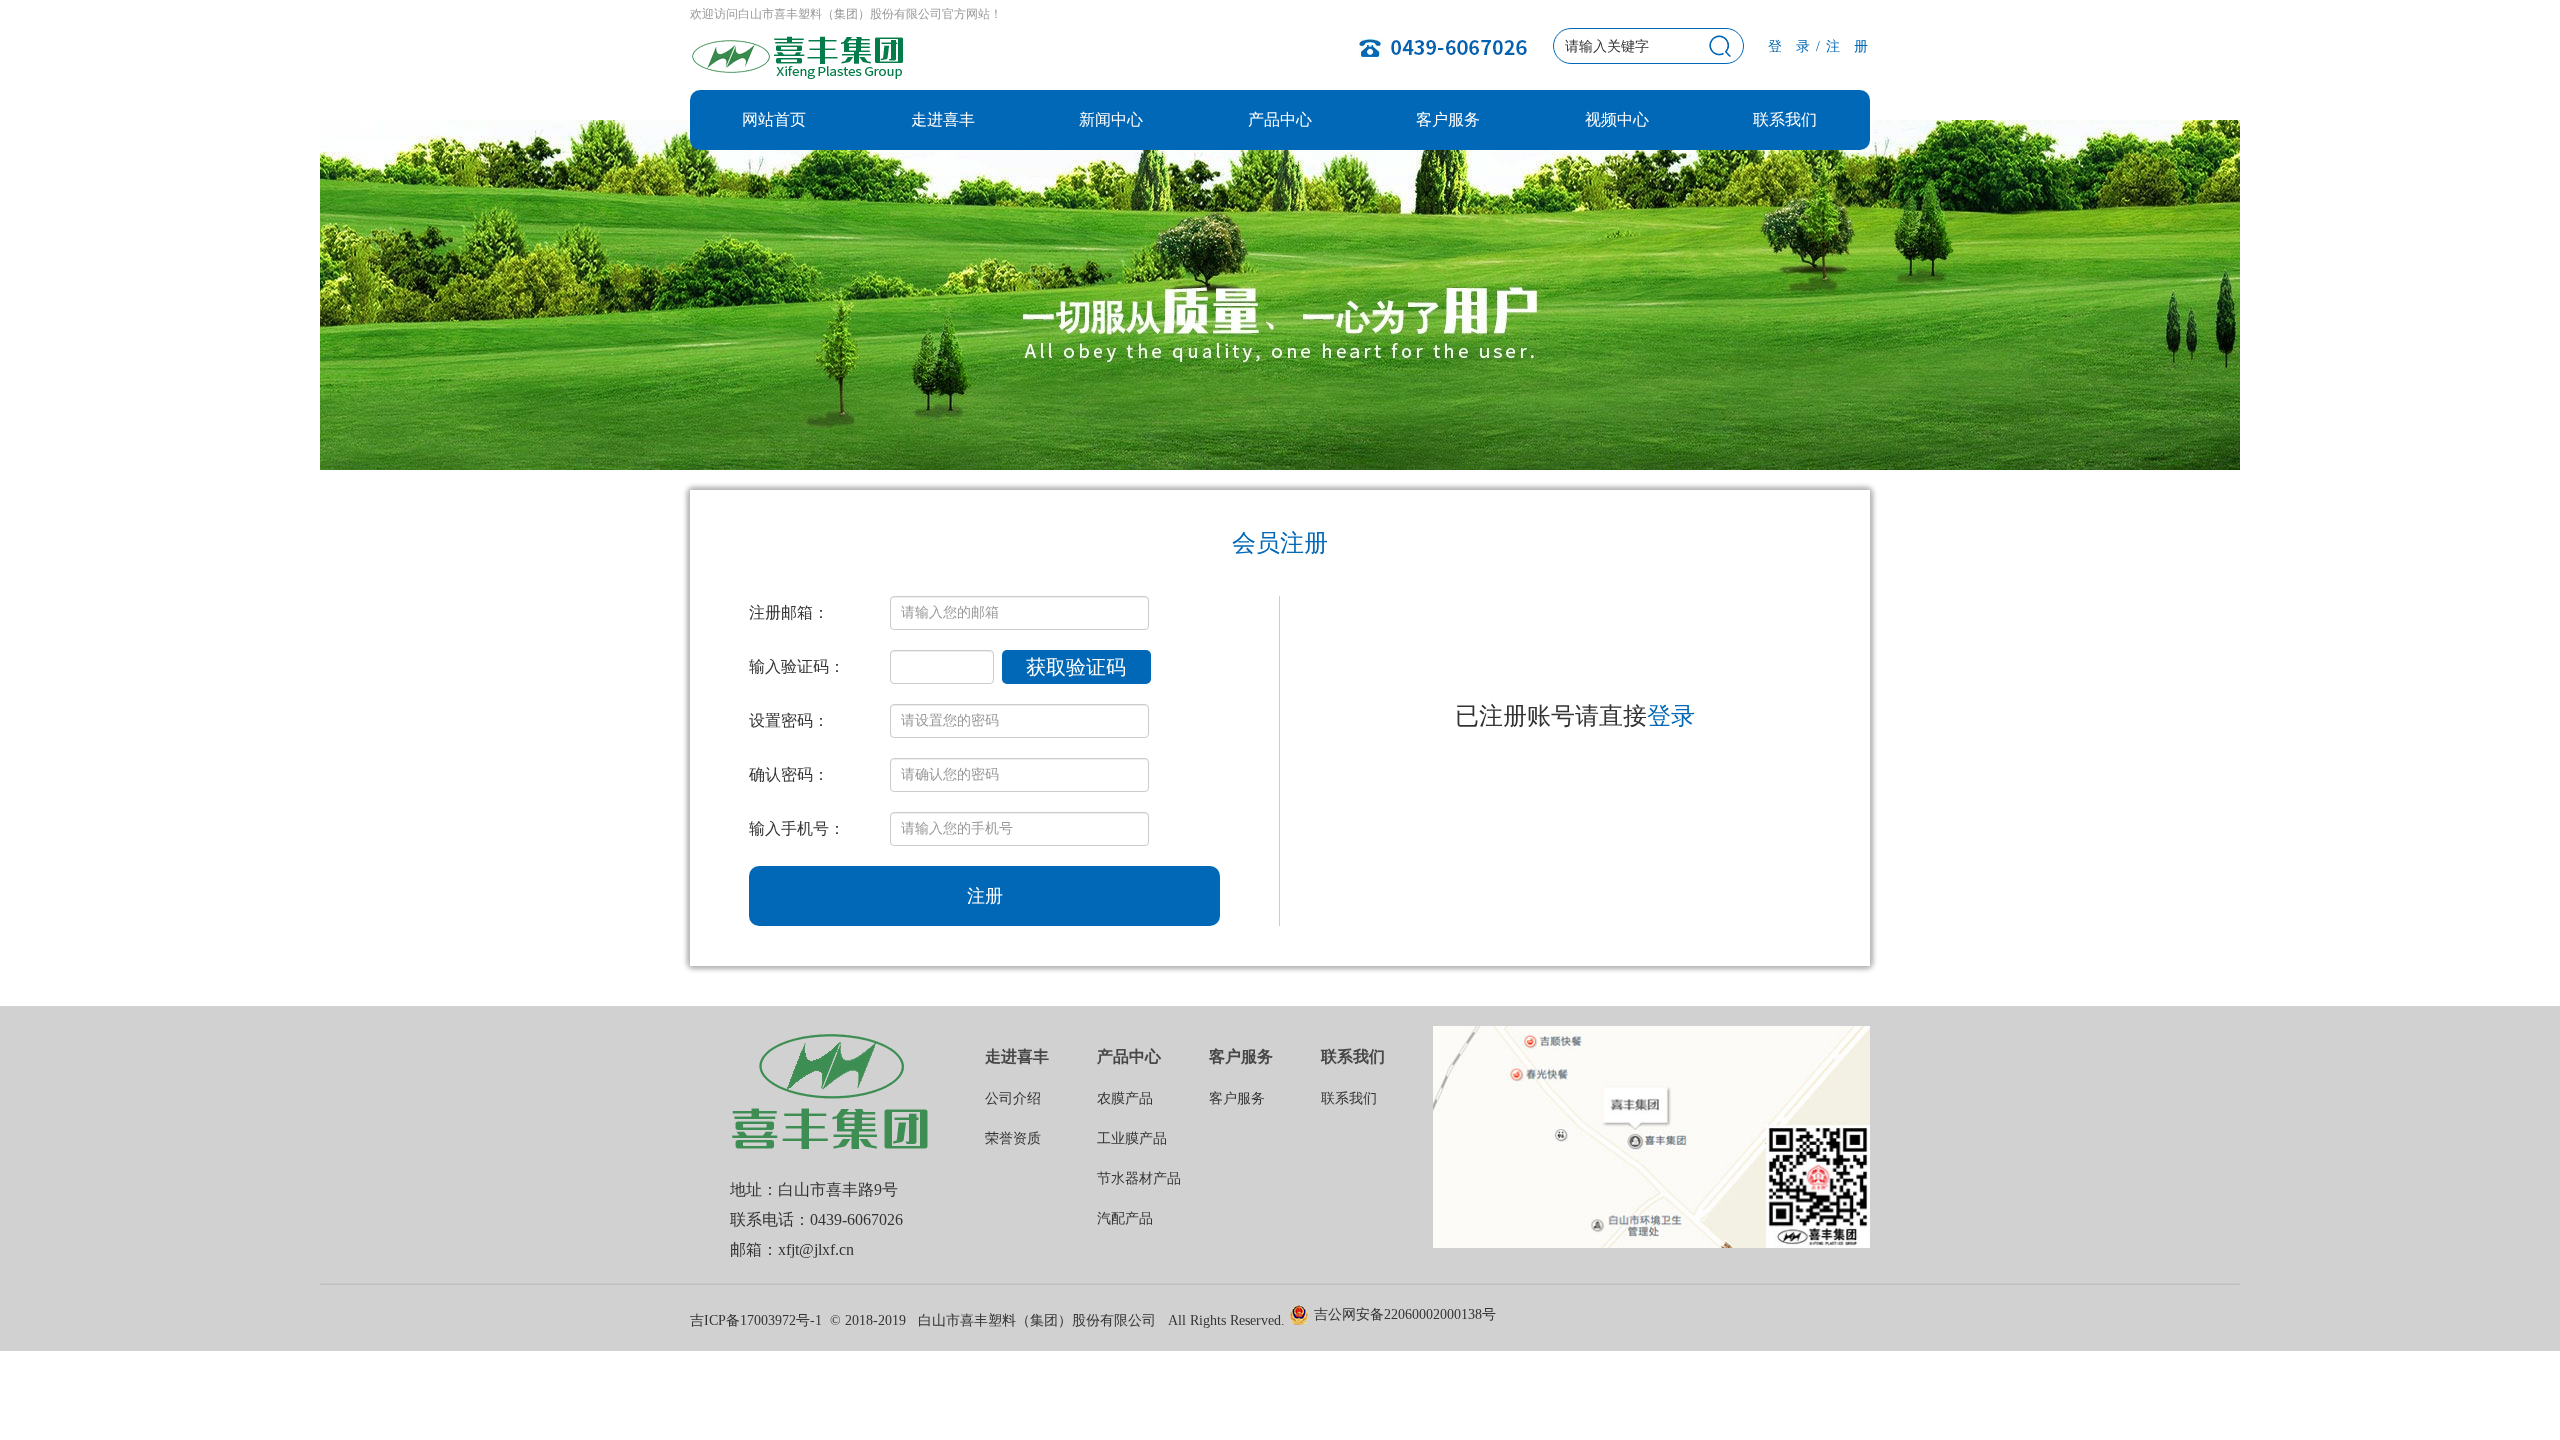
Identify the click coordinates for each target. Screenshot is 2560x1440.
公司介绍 (1013, 1098)
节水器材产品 (1139, 1178)
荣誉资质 (1013, 1138)
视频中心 (1617, 119)
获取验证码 (1076, 667)
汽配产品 (1125, 1218)
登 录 (1790, 46)
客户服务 (1448, 119)
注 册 (1848, 46)
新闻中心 (1111, 119)
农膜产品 (1125, 1098)
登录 (1671, 716)
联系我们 (1785, 119)
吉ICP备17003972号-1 (756, 1320)
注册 (985, 896)
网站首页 (774, 119)
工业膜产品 (1132, 1138)
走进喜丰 (943, 119)
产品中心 (1280, 119)
